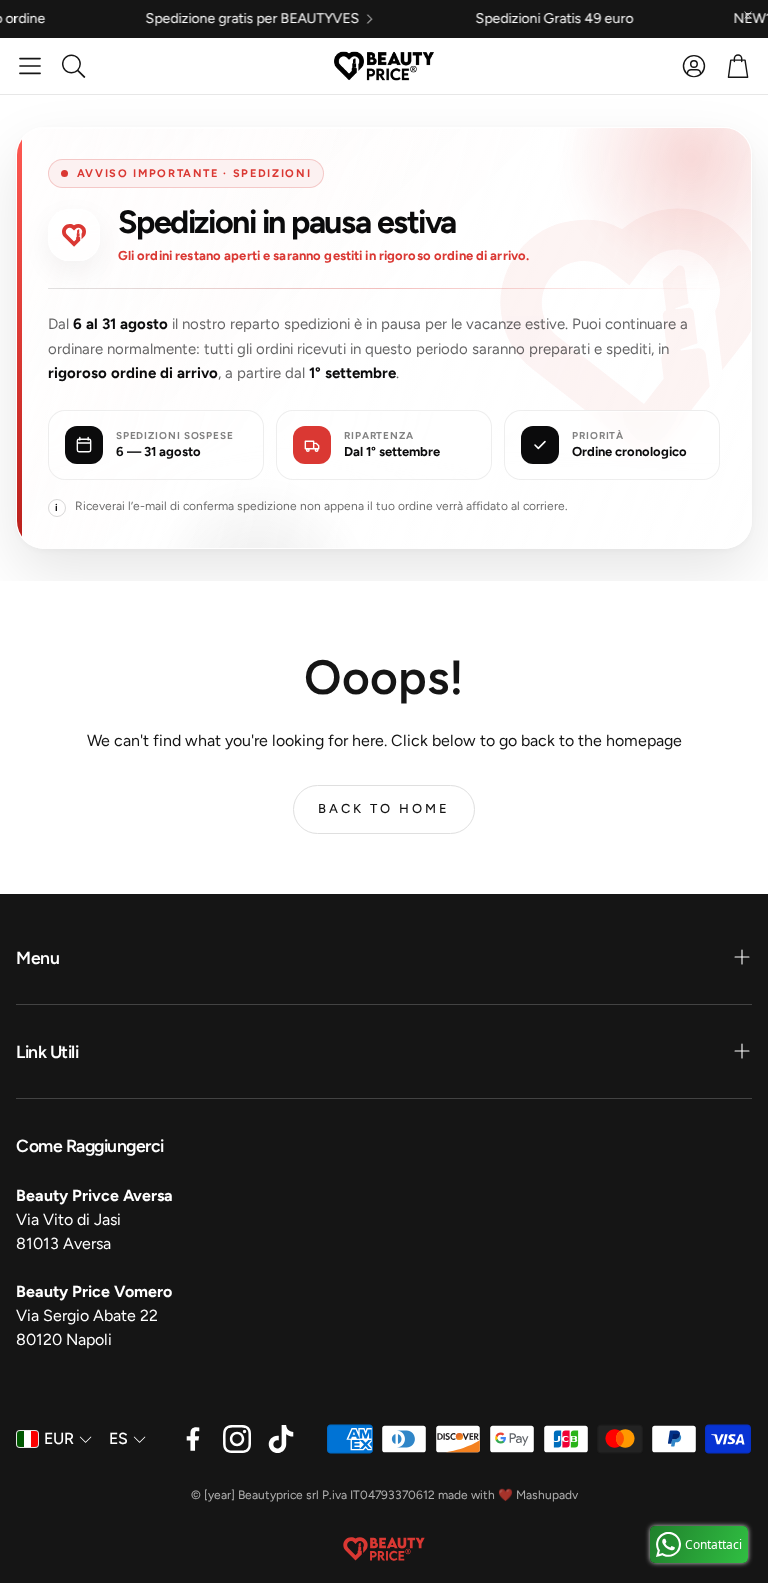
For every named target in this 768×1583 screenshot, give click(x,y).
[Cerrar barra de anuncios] (748, 15)
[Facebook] (193, 1439)
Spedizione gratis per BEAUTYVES (193, 19)
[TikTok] (281, 1439)
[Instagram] (237, 1439)
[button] (30, 66)
